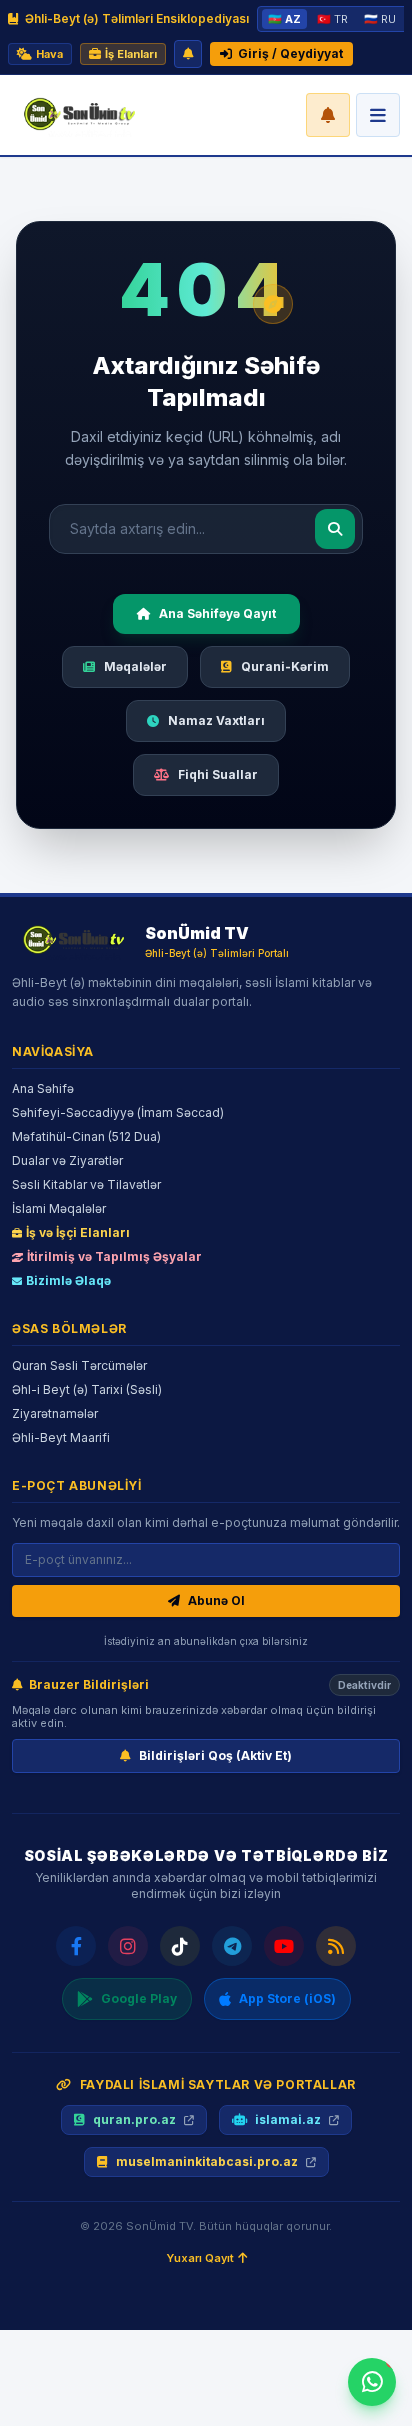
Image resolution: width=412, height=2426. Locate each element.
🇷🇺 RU (380, 19)
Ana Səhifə (43, 1088)
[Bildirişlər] (188, 54)
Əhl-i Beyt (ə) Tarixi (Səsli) (87, 1389)
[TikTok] (180, 1946)
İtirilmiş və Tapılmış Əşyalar (114, 1256)
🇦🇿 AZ (284, 19)
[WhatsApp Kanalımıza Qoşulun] (372, 2382)
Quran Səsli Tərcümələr (79, 1365)
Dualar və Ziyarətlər (67, 1160)
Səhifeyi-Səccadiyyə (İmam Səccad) (118, 1112)
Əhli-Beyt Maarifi (61, 1437)
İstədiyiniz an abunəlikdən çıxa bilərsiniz (206, 1641)
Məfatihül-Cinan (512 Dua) (86, 1136)
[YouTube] (284, 1946)
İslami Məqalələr (59, 1208)
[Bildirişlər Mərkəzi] (328, 115)
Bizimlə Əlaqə (68, 1280)
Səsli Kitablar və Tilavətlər (86, 1184)
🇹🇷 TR (332, 19)
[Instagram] (128, 1946)
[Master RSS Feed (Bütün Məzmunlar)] (336, 1946)
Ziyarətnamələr (55, 1413)
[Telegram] (232, 1946)
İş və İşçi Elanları (78, 1232)
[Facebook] (76, 1946)
